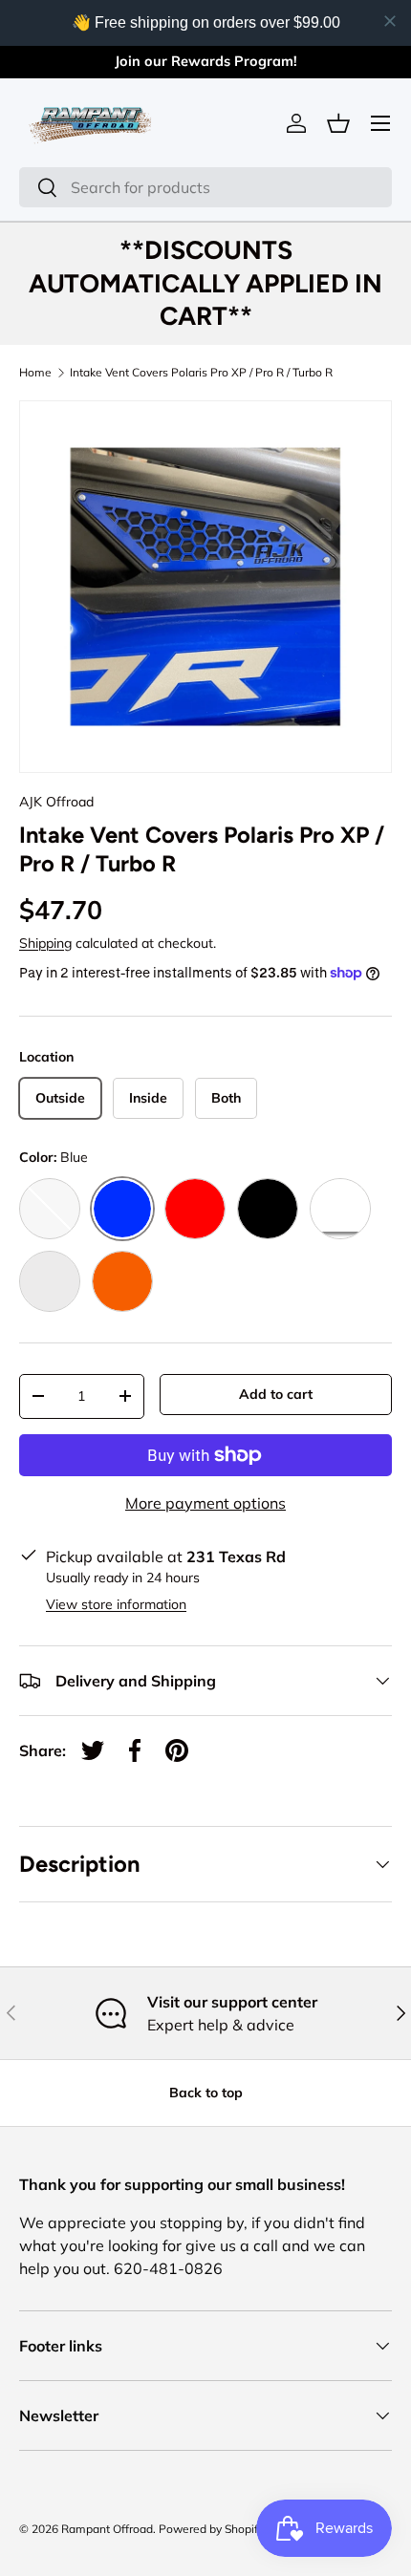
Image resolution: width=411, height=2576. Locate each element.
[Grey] (50, 1281)
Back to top (206, 2093)
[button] (338, 123)
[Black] (268, 1209)
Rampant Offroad (107, 2529)
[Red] (195, 1209)
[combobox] (205, 187)
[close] (390, 21)
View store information (116, 1604)
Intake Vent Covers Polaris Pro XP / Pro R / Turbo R (201, 373)
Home (35, 373)
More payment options (205, 1503)
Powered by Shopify (211, 2529)
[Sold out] (50, 1209)
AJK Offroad (56, 802)
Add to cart (276, 1394)
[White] (340, 1209)
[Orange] (122, 1281)
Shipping (45, 943)
